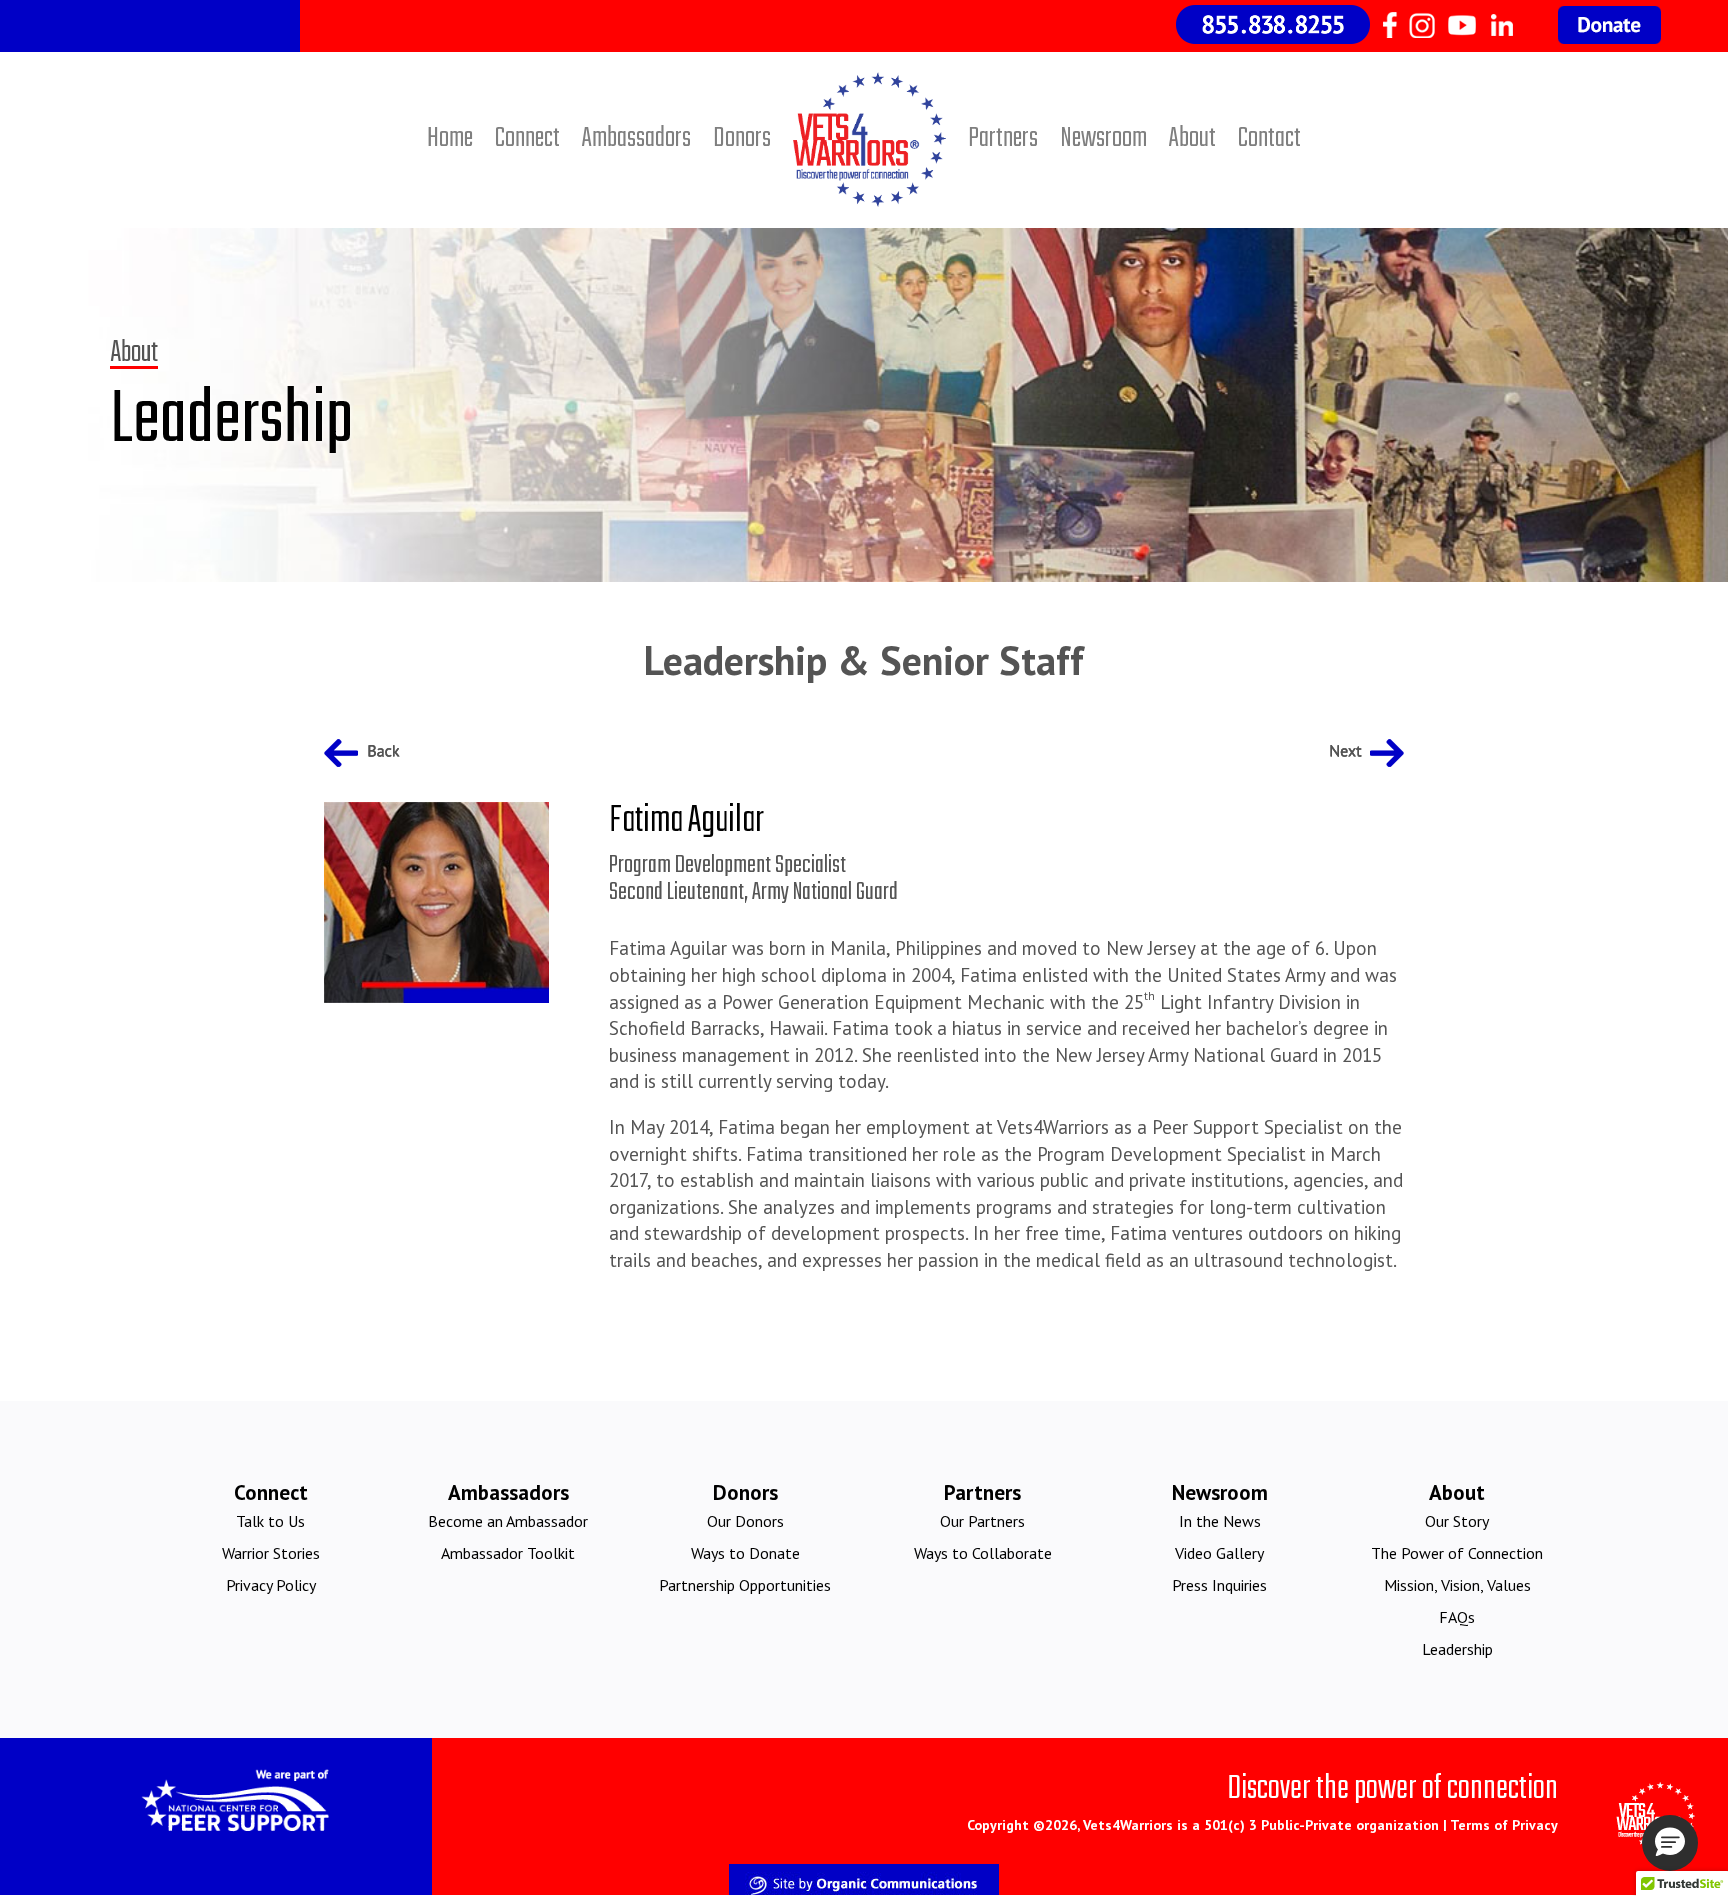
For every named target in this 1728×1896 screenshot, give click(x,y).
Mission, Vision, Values (1457, 1585)
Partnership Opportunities (745, 1585)
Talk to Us (270, 1521)
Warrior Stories (271, 1553)
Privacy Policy (271, 1585)
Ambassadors (636, 138)
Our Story (1457, 1521)
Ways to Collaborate (983, 1553)
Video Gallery (1219, 1553)
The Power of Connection (1457, 1553)
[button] (1670, 1843)
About (1192, 138)
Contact (1269, 138)
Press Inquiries (1219, 1585)
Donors (742, 138)
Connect (527, 138)
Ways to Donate (745, 1553)
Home (450, 138)
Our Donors (745, 1521)
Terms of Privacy (1504, 1825)
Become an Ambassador (508, 1521)
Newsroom (1103, 138)
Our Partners (982, 1521)
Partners (1003, 138)
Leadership (1457, 1649)
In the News (1220, 1521)
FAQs (1457, 1617)
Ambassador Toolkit (508, 1553)
